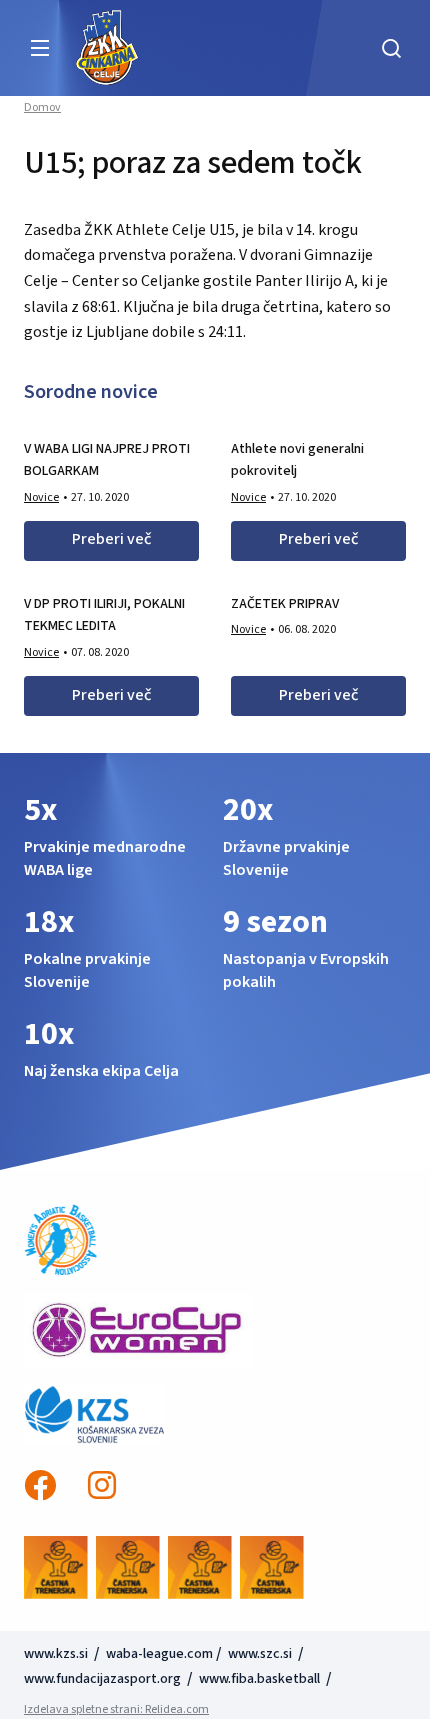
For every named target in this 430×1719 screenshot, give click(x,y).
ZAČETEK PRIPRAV (285, 604)
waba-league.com (159, 1654)
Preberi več (111, 539)
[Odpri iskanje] (391, 48)
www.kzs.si (57, 1654)
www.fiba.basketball (259, 1679)
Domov (42, 108)
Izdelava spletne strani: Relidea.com (116, 1709)
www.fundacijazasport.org (102, 1679)
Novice (41, 497)
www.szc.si (261, 1654)
